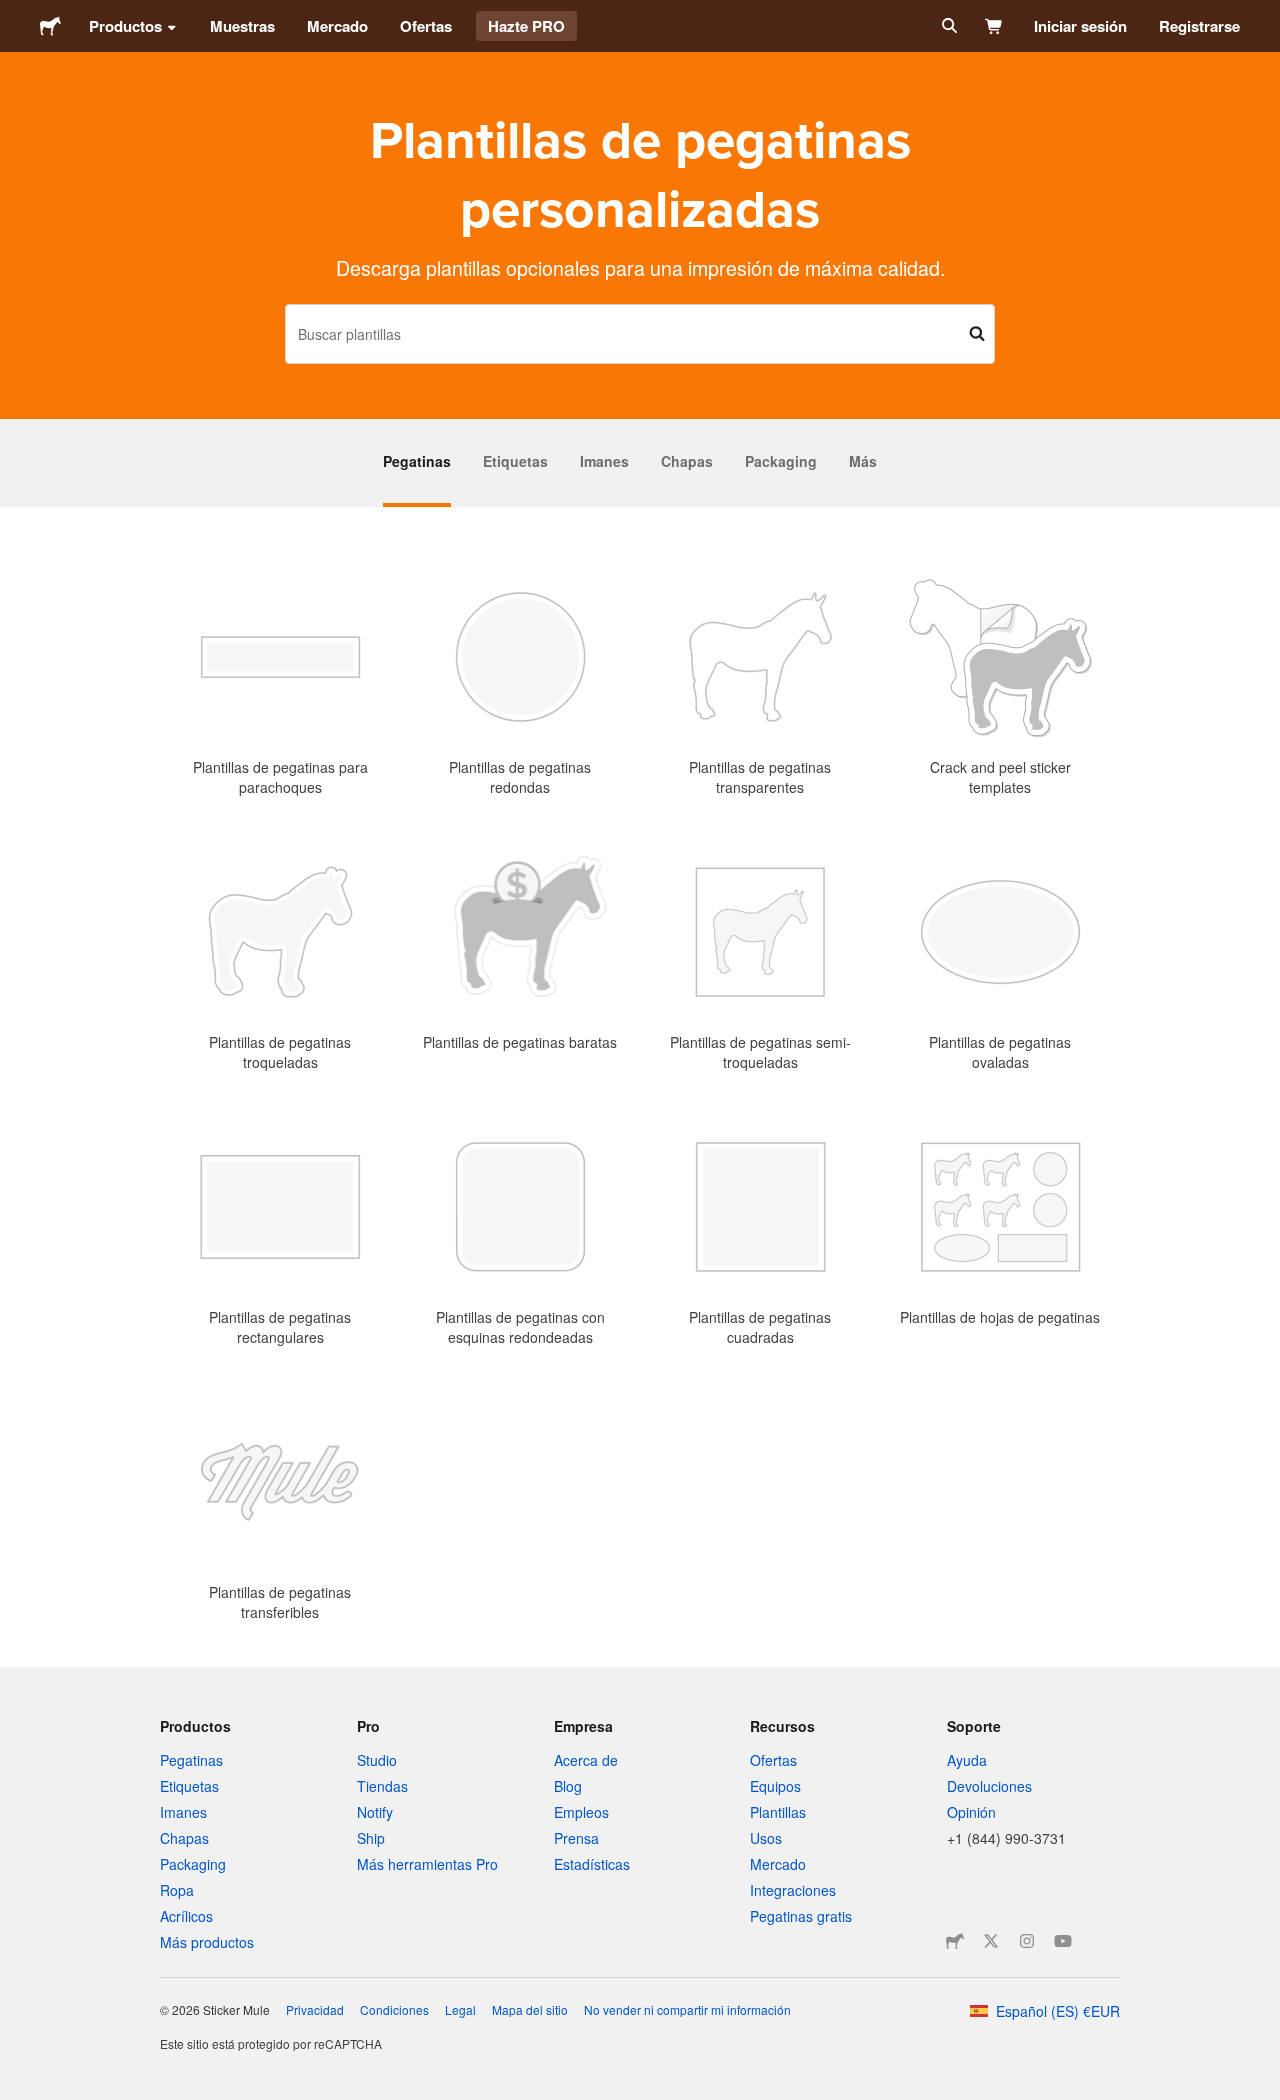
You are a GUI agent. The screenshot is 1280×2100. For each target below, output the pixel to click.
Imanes (604, 461)
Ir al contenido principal (15, 15)
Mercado (337, 26)
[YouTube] (1063, 1941)
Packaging (781, 461)
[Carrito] (994, 26)
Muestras (242, 26)
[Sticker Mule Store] (955, 1941)
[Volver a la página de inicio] (50, 26)
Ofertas (426, 26)
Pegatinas (417, 461)
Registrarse (1199, 26)
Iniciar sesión (1080, 26)
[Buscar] (947, 26)
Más (863, 461)
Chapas (687, 461)
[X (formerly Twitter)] (991, 1941)
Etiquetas (515, 461)
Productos (125, 26)
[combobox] (640, 334)
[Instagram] (1027, 1941)
